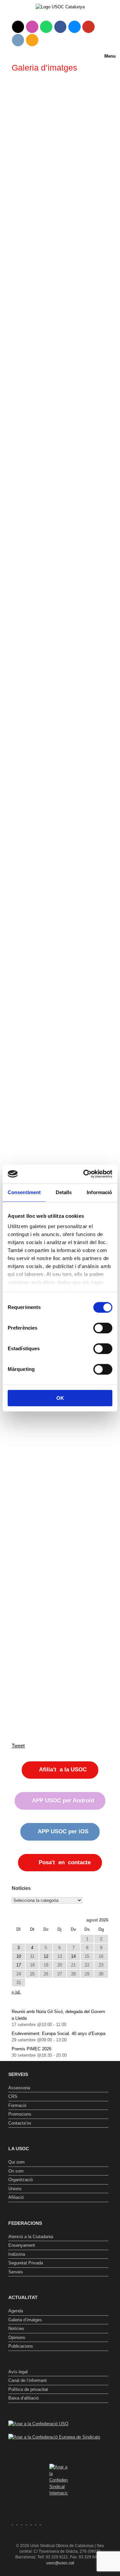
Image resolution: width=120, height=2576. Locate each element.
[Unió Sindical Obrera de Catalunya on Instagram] (32, 27)
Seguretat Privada (26, 2263)
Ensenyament (22, 2245)
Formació (17, 2105)
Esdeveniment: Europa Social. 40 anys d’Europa (58, 2034)
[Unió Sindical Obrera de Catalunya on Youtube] (88, 27)
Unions (15, 2189)
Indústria (17, 2254)
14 (73, 1956)
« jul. (16, 1992)
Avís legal (18, 2372)
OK (60, 1398)
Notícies (16, 2328)
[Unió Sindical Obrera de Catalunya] (60, 7)
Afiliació (16, 2197)
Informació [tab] (99, 1192)
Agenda (16, 2311)
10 (19, 1956)
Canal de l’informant (27, 2380)
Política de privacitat (28, 2389)
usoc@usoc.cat (60, 2563)
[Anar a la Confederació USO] (38, 2424)
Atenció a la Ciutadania (31, 2237)
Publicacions (21, 2346)
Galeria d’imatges (25, 2320)
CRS (13, 2096)
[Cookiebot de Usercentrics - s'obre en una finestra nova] (85, 1174)
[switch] (103, 1328)
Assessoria (19, 2088)
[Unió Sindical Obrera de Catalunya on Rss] (32, 40)
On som (16, 2171)
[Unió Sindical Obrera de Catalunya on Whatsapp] (46, 27)
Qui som (16, 2162)
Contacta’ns (20, 2123)
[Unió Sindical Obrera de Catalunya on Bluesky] (74, 27)
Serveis (16, 2272)
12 (46, 1956)
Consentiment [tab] (24, 1192)
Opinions (17, 2337)
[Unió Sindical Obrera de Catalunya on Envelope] (18, 40)
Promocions (20, 2114)
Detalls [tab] (64, 1192)
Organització (20, 2180)
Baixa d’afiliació (23, 2398)
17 (19, 1965)
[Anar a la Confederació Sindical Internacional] (58, 2480)
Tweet (18, 1746)
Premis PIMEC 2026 (31, 2049)
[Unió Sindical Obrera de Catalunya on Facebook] (60, 27)
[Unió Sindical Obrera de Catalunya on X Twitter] (18, 27)
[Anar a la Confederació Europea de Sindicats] (54, 2437)
